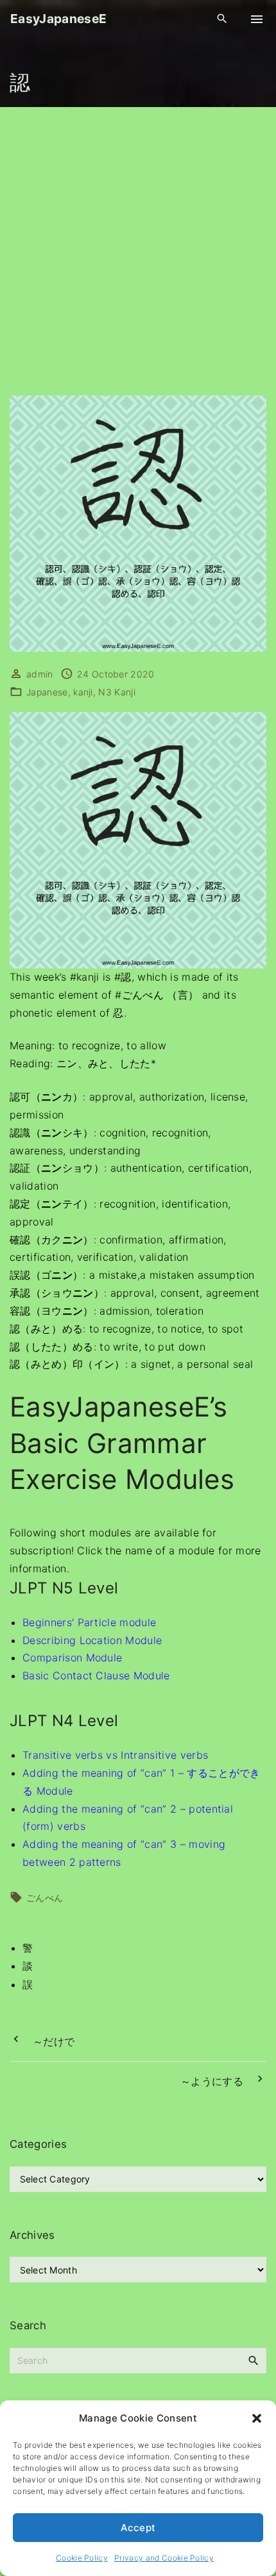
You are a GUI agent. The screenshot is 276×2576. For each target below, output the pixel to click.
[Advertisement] (138, 251)
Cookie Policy (82, 2558)
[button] (257, 2418)
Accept (138, 2528)
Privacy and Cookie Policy (164, 2558)
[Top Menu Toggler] (257, 19)
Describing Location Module (92, 1640)
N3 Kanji (117, 692)
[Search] (254, 2360)
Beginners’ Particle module (89, 1622)
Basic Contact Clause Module (96, 1675)
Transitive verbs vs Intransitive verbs (115, 1755)
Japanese (47, 692)
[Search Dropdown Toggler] (222, 19)
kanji (83, 692)
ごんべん (45, 1898)
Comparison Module (72, 1658)
